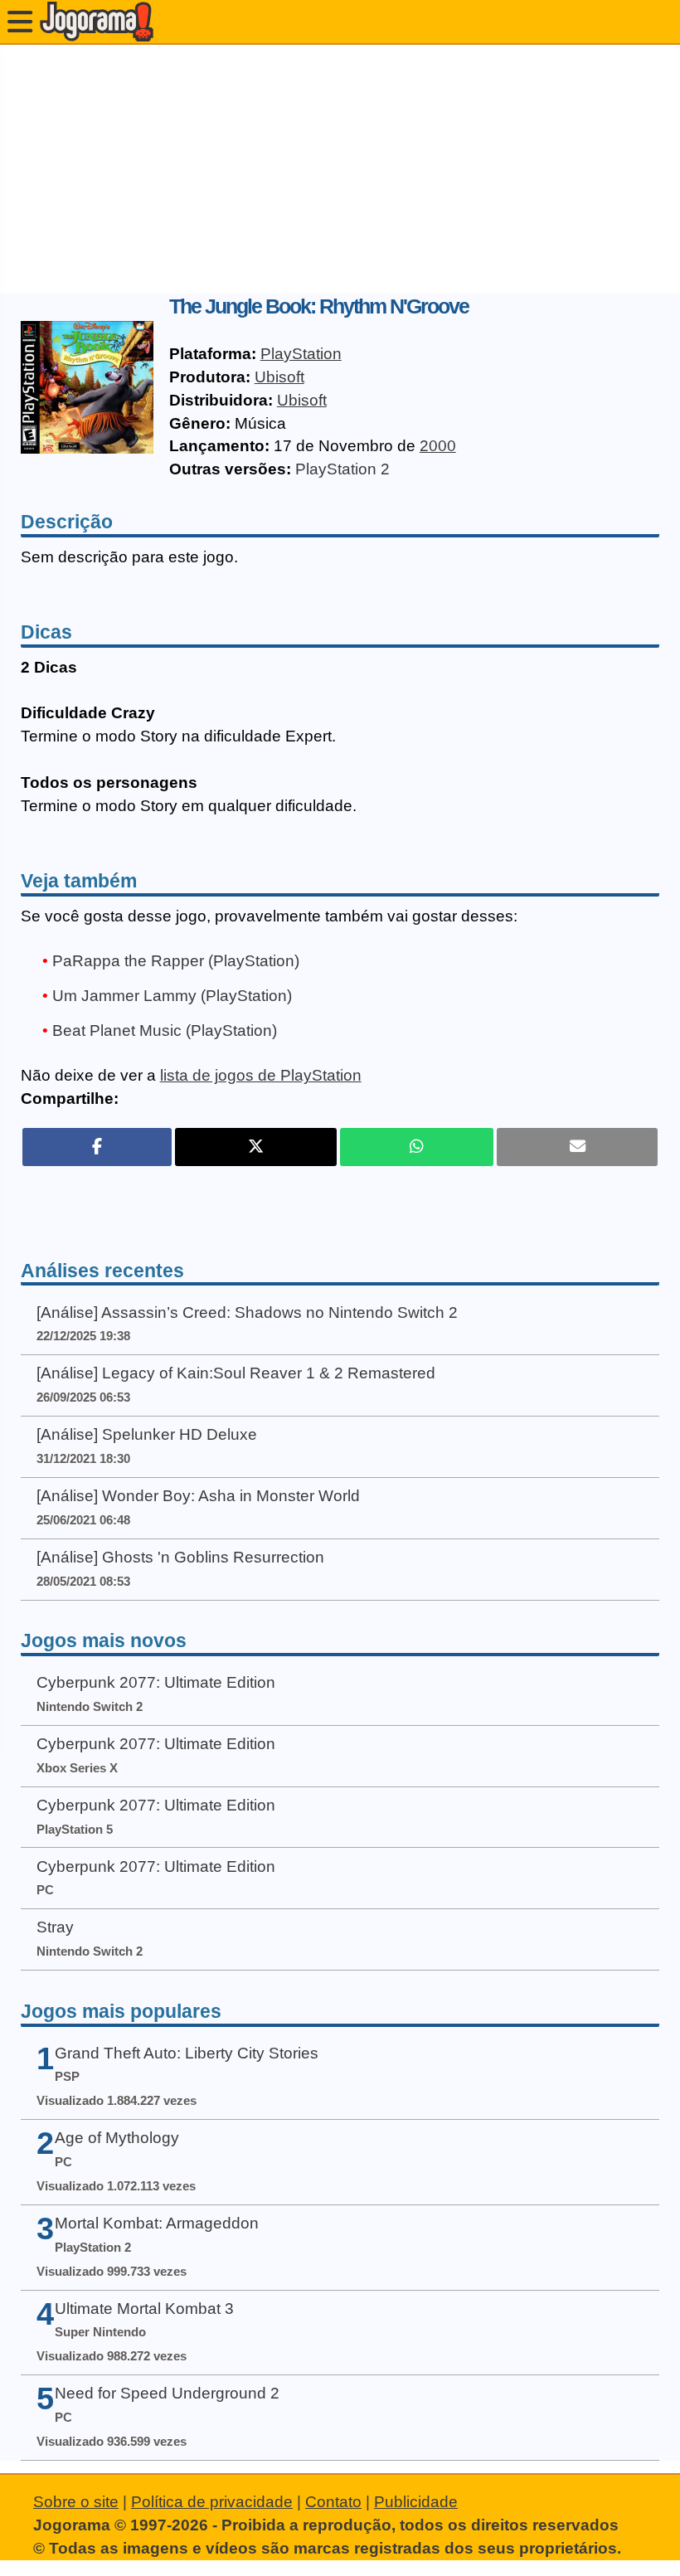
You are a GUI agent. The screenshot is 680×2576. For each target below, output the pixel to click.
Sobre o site (76, 2502)
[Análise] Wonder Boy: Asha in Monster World (198, 1496)
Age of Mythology (117, 2138)
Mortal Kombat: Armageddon (157, 2223)
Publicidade (416, 2502)
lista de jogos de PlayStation (261, 1075)
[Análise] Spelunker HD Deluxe (147, 1434)
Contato (333, 2502)
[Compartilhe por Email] (577, 1147)
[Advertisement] (340, 169)
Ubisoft (279, 377)
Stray (55, 1927)
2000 (438, 446)
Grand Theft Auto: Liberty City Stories (187, 2053)
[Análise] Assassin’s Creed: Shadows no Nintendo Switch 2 (247, 1312)
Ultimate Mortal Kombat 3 (144, 2309)
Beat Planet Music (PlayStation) (165, 1030)
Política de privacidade (212, 2502)
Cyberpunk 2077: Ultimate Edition (156, 1682)
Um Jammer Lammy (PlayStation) (172, 996)
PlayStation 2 (342, 469)
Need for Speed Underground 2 (167, 2393)
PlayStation (301, 354)
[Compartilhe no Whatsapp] (417, 1147)
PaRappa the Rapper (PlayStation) (176, 961)
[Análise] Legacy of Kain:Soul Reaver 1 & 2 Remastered (236, 1373)
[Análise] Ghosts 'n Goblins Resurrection (180, 1557)
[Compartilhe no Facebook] (97, 1147)
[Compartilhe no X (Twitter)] (255, 1147)
